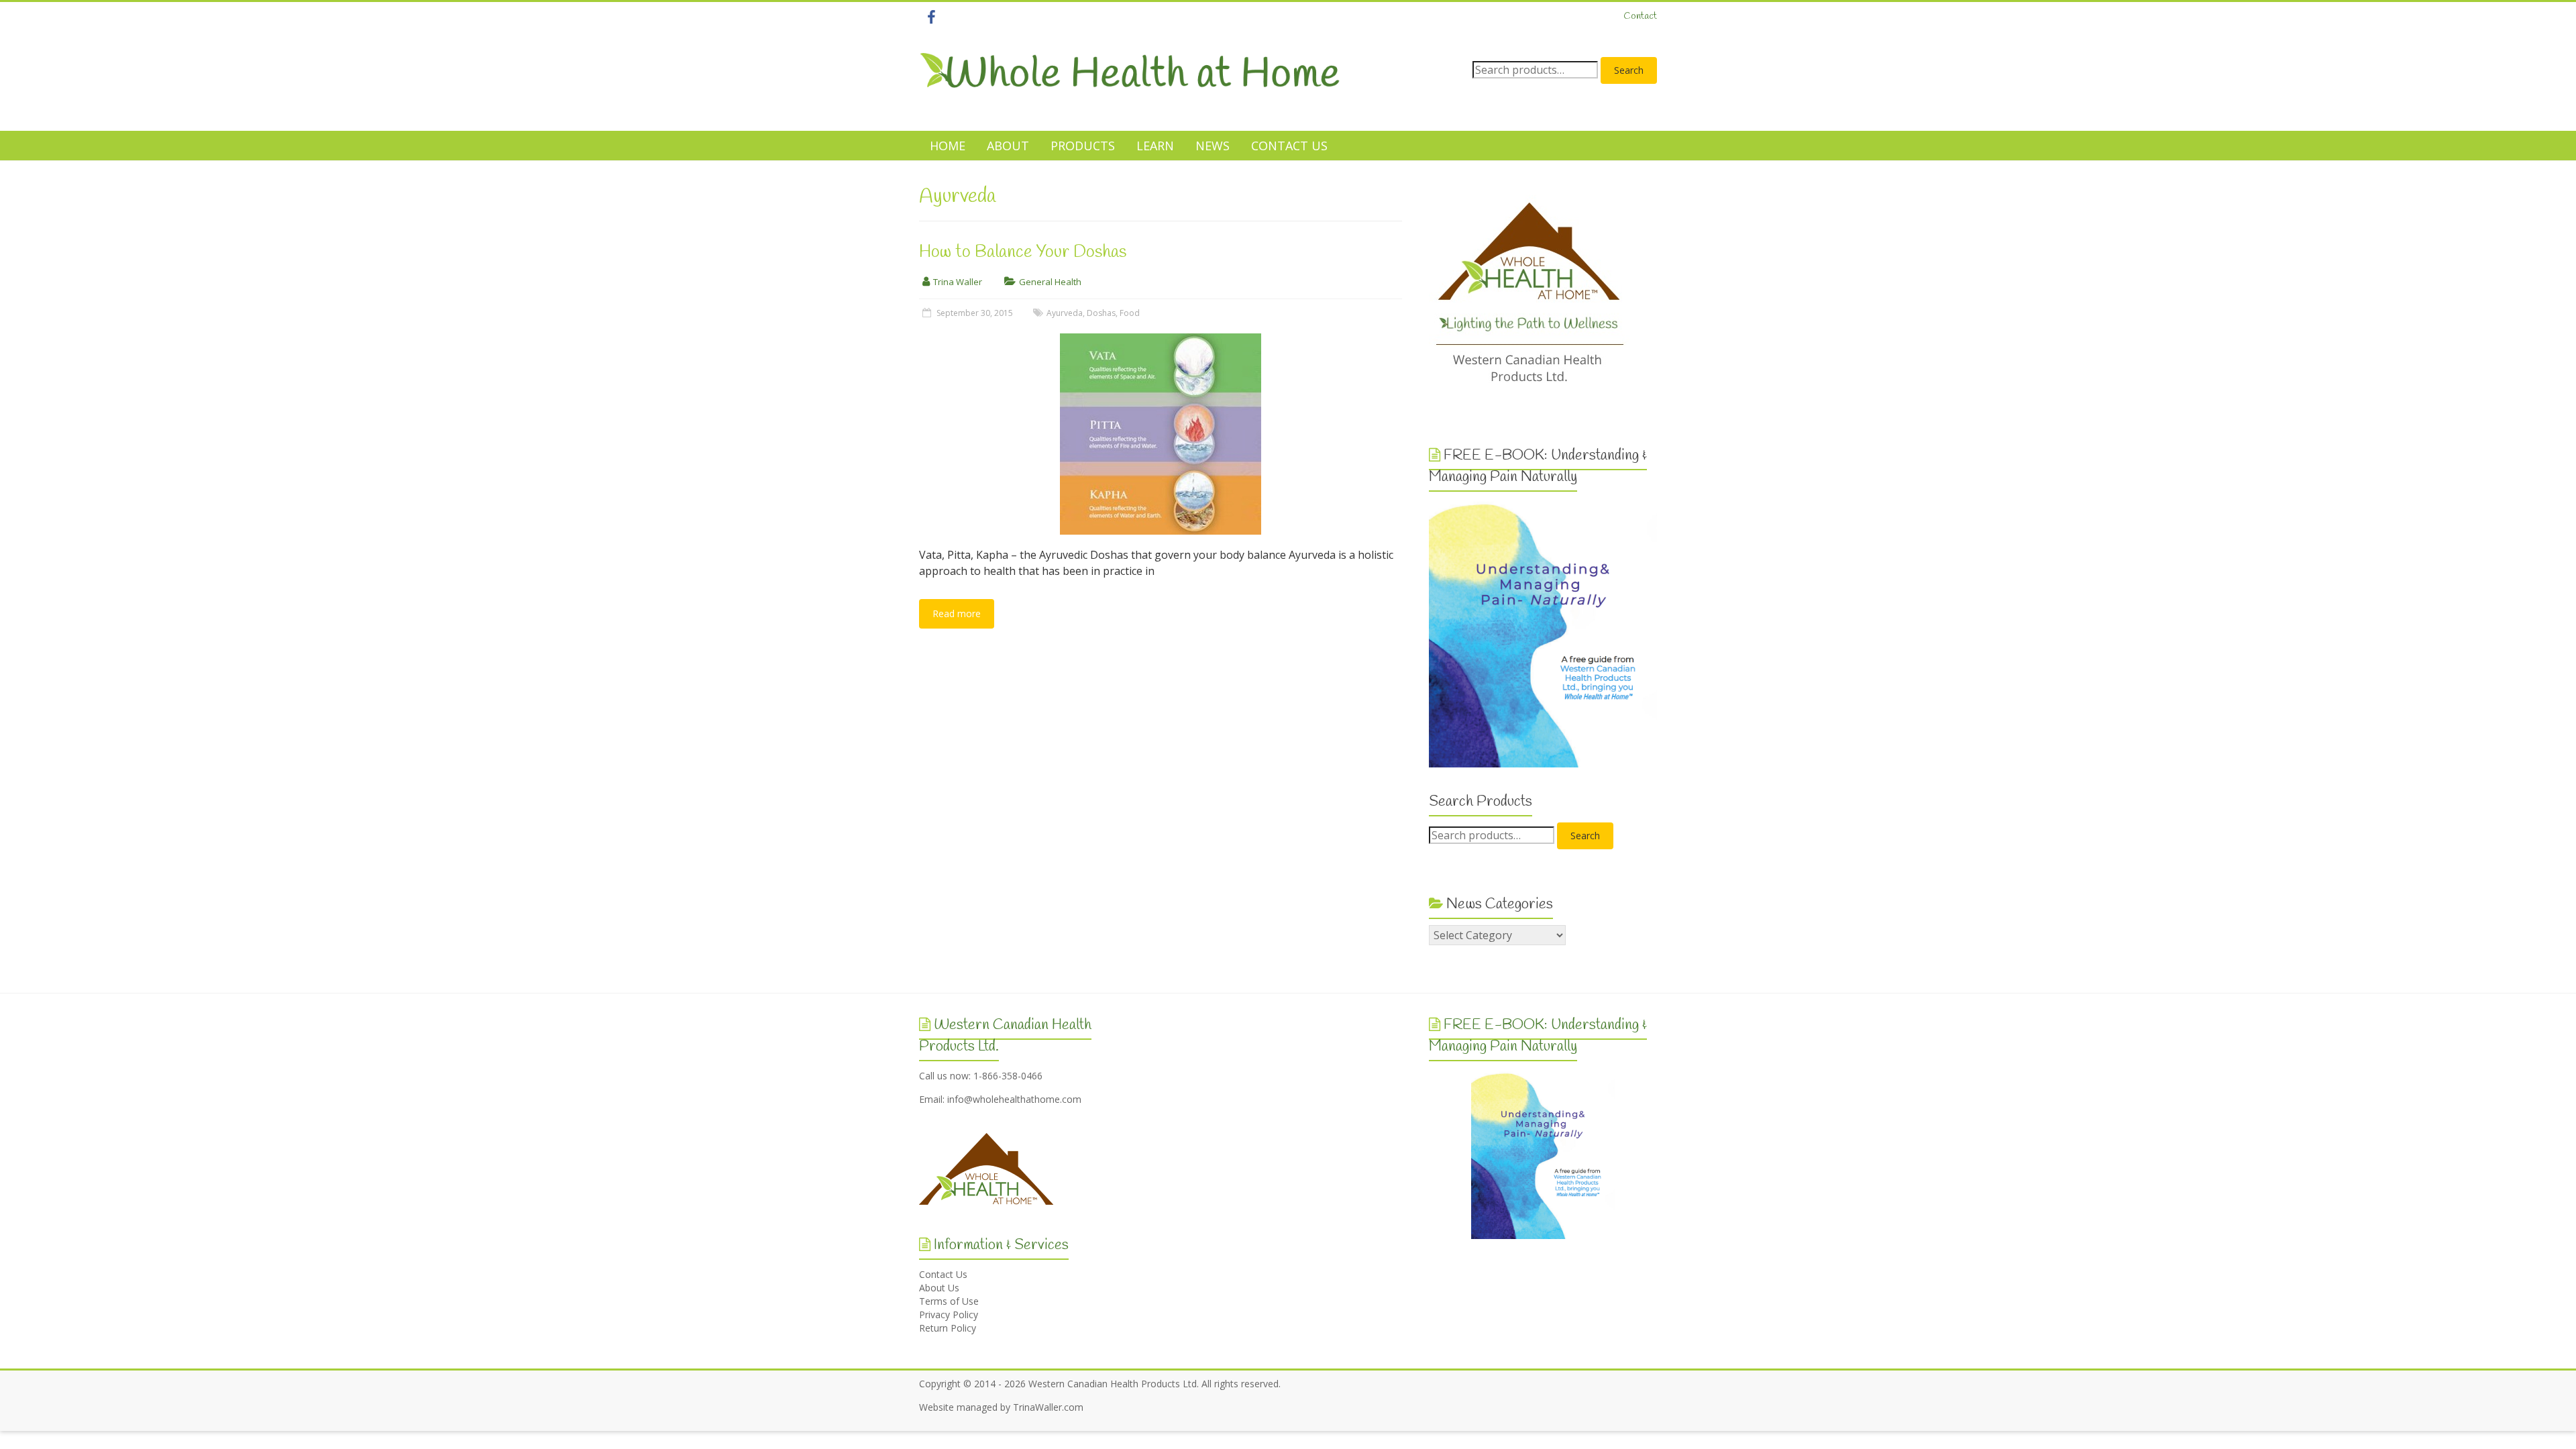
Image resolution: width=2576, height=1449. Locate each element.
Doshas (1101, 313)
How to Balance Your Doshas (1023, 252)
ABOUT (1008, 146)
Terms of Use (949, 1301)
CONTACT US (1289, 146)
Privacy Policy (949, 1314)
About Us (939, 1288)
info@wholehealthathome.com (1014, 1099)
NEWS (1213, 146)
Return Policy (948, 1328)
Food (1130, 313)
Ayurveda (1065, 313)
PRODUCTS (1083, 146)
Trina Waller (958, 282)
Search (1629, 70)
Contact (1640, 16)
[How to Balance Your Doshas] (1161, 340)
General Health (1050, 282)
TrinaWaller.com (1048, 1407)
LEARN (1155, 146)
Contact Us (943, 1274)
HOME (948, 146)
